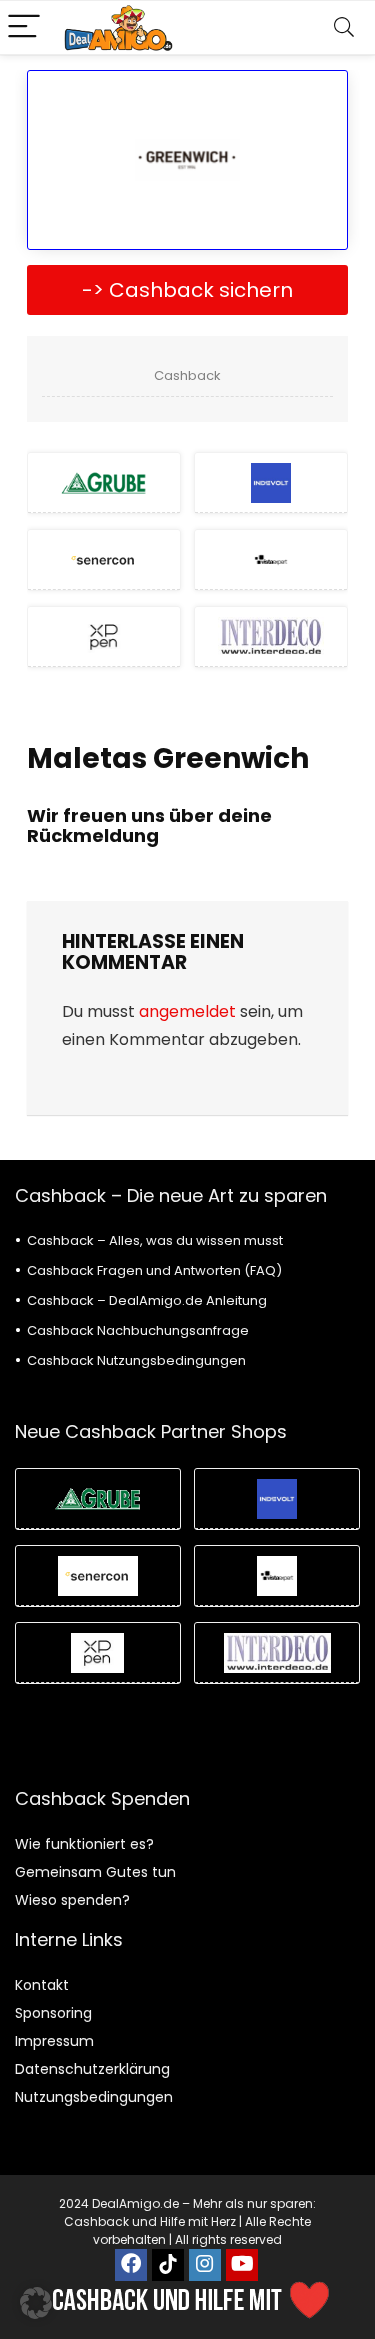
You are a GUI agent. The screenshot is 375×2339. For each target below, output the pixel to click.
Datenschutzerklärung (92, 2069)
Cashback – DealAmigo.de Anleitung (147, 1300)
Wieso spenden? (72, 1900)
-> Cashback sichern (187, 290)
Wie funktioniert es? (84, 1844)
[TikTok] (168, 2265)
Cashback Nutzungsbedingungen (136, 1360)
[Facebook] (131, 2265)
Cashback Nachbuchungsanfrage (138, 1330)
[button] (36, 2303)
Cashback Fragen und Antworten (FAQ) (154, 1270)
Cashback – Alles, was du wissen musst (155, 1240)
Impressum (54, 2041)
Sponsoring (53, 2013)
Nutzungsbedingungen (94, 2097)
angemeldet (187, 1011)
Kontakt (42, 1985)
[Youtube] (242, 2265)
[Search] (344, 27)
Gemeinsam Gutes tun (95, 1872)
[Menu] (24, 27)
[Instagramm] (205, 2265)
